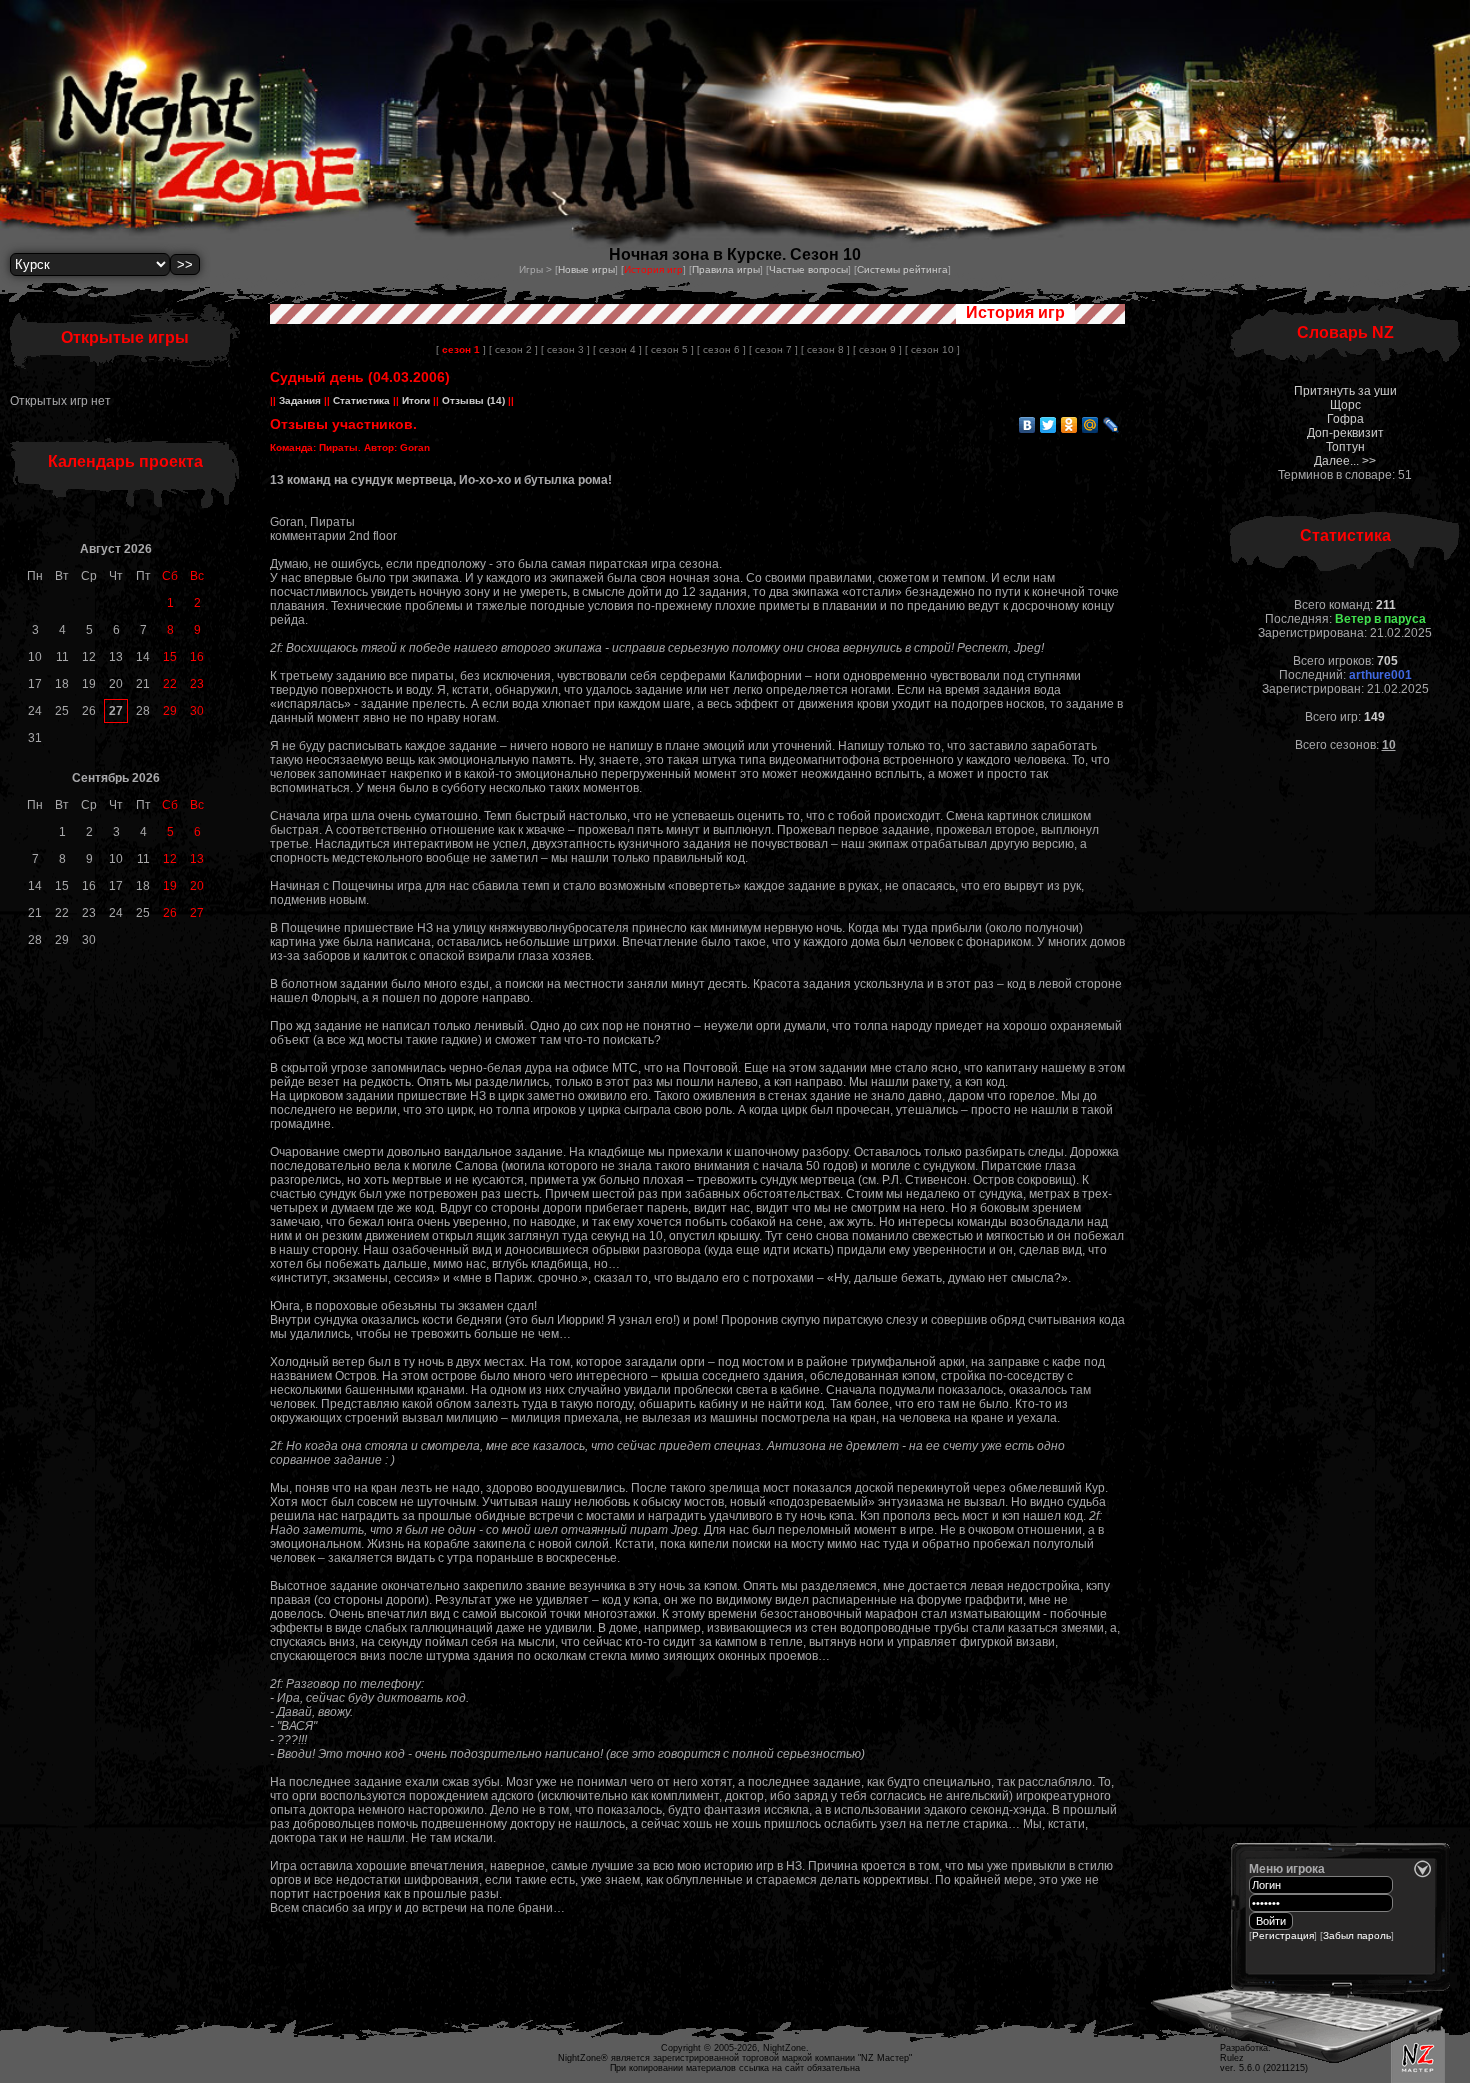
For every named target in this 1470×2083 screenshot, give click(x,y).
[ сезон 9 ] (877, 349)
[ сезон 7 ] (773, 349)
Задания (300, 400)
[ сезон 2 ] (513, 349)
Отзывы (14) (472, 400)
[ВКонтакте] (1027, 425)
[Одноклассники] (1069, 425)
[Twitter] (1048, 425)
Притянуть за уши (1345, 391)
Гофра (1345, 419)
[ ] (461, 349)
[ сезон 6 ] (721, 349)
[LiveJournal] (1111, 425)
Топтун (1345, 447)
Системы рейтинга (902, 269)
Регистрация (1283, 1935)
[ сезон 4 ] (617, 349)
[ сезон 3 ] (565, 349)
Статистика (361, 400)
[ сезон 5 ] (669, 349)
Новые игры (586, 269)
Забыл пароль (1357, 1935)
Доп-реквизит (1345, 433)
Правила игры (726, 269)
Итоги (416, 400)
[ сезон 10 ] (932, 349)
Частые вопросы (808, 269)
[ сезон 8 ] (825, 349)
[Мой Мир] (1090, 425)
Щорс (1345, 405)
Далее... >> (1345, 461)
